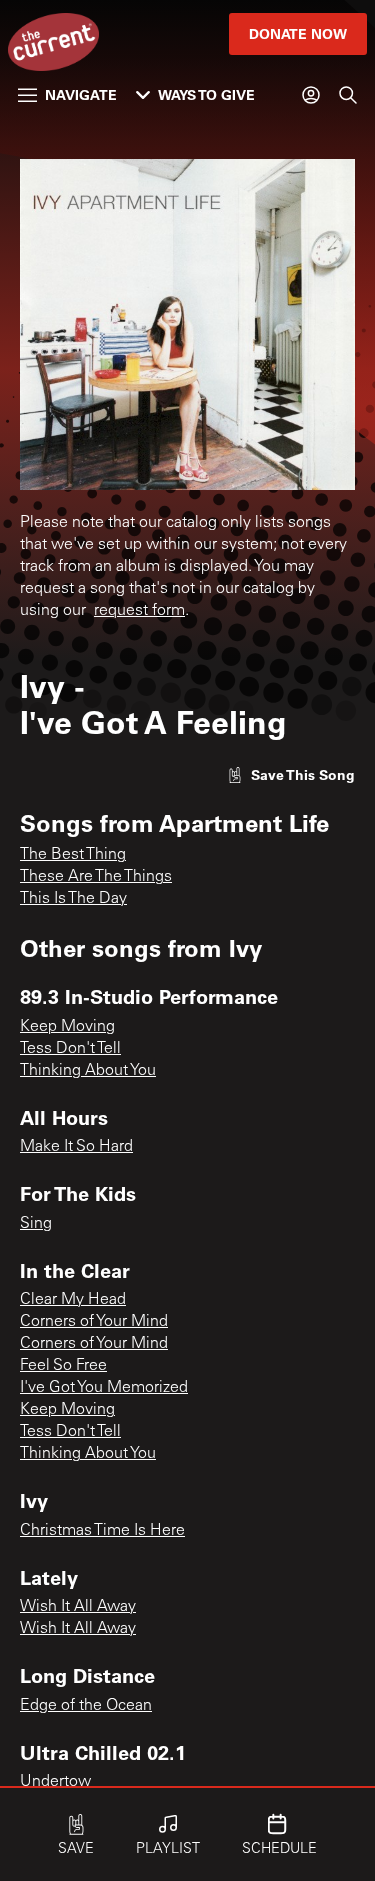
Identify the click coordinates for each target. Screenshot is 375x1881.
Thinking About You (88, 1071)
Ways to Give (206, 94)
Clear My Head (73, 1300)
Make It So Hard (76, 1147)
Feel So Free (63, 1366)
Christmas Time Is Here (102, 1531)
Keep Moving (67, 1027)
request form (139, 611)
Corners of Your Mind (94, 1322)
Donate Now (298, 33)
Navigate (81, 94)
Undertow (55, 1782)
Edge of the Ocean (86, 1706)
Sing (36, 1224)
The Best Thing (73, 855)
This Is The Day (73, 899)
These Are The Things (96, 877)
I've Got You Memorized (104, 1388)
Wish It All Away (78, 1607)
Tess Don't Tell (70, 1049)
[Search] (348, 95)
